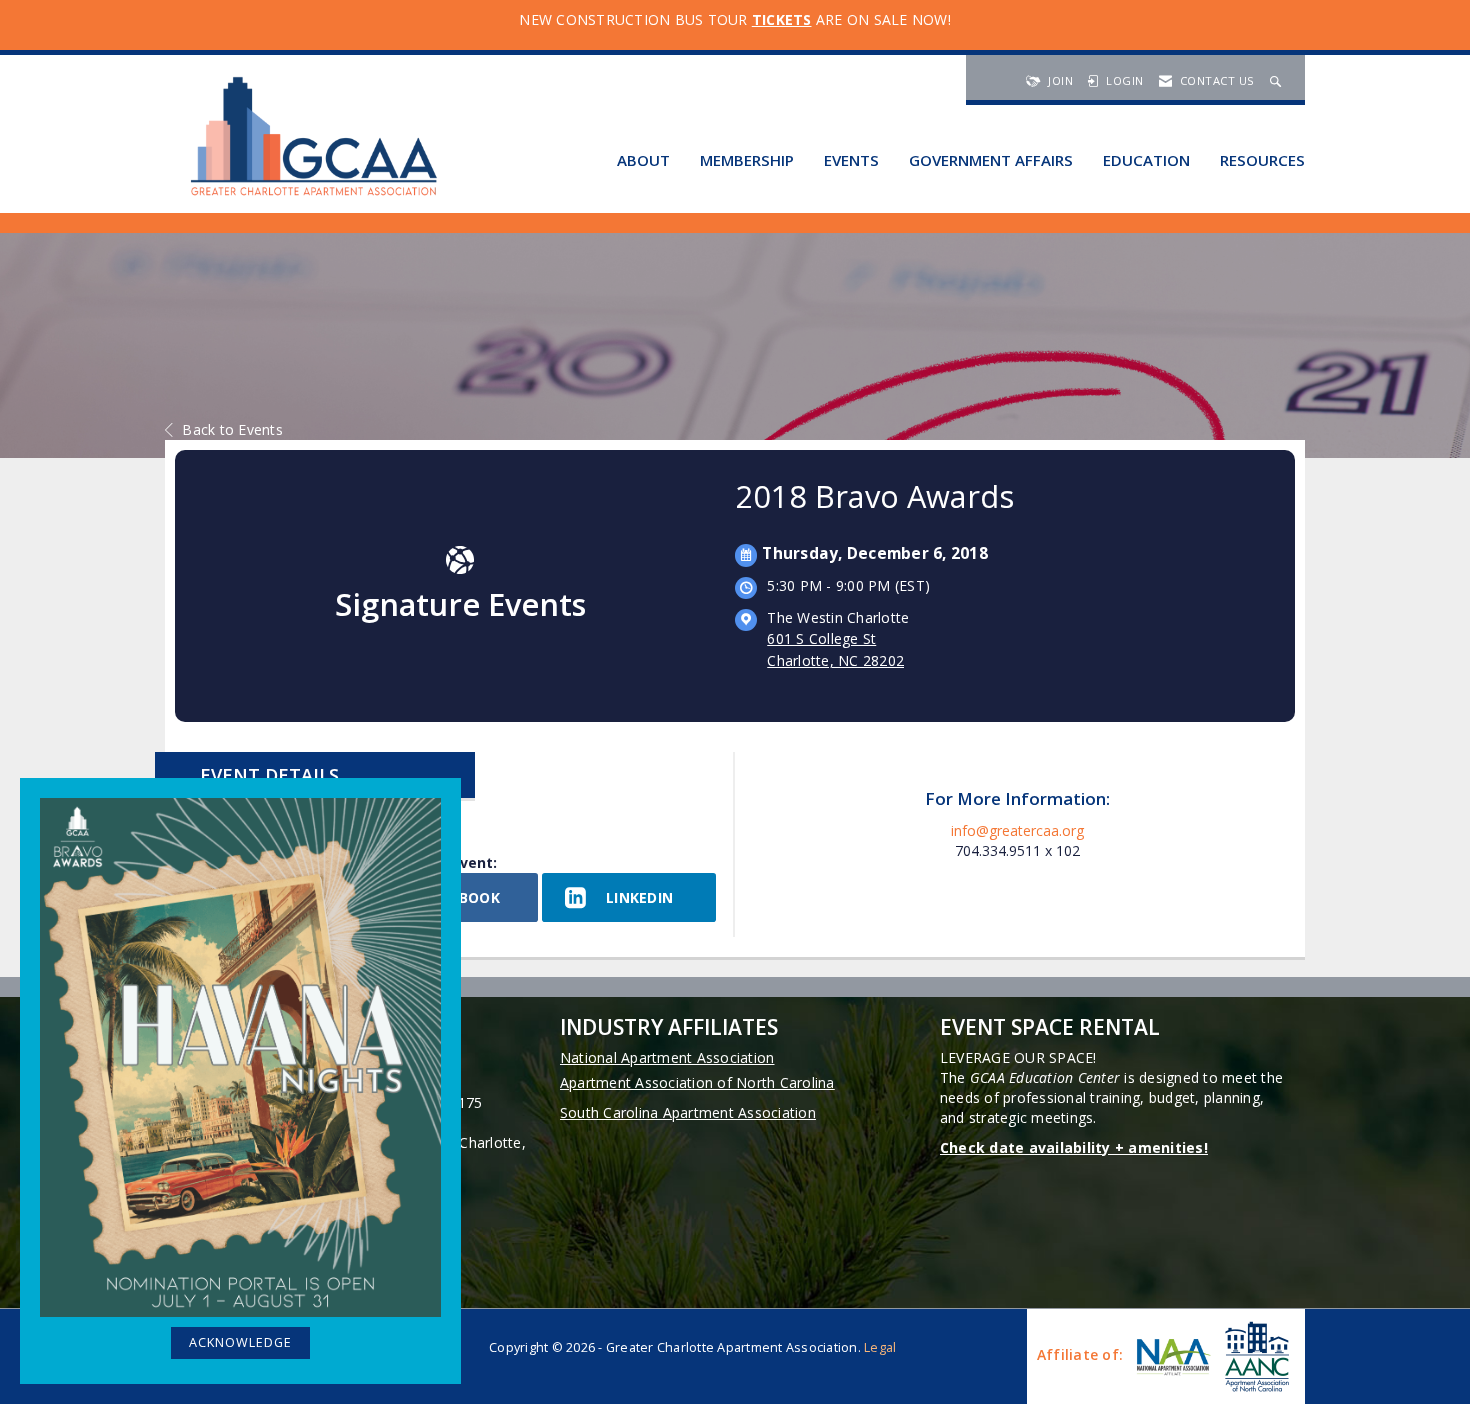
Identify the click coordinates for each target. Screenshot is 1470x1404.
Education (1146, 160)
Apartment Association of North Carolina (697, 1082)
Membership (747, 160)
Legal (880, 1347)
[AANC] (1255, 1356)
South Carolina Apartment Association (688, 1112)
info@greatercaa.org (1017, 830)
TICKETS (782, 19)
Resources (1262, 160)
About (643, 160)
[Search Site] (1278, 80)
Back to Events (232, 429)
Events (851, 160)
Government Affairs (991, 160)
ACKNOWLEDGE (240, 1342)
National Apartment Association (667, 1057)
